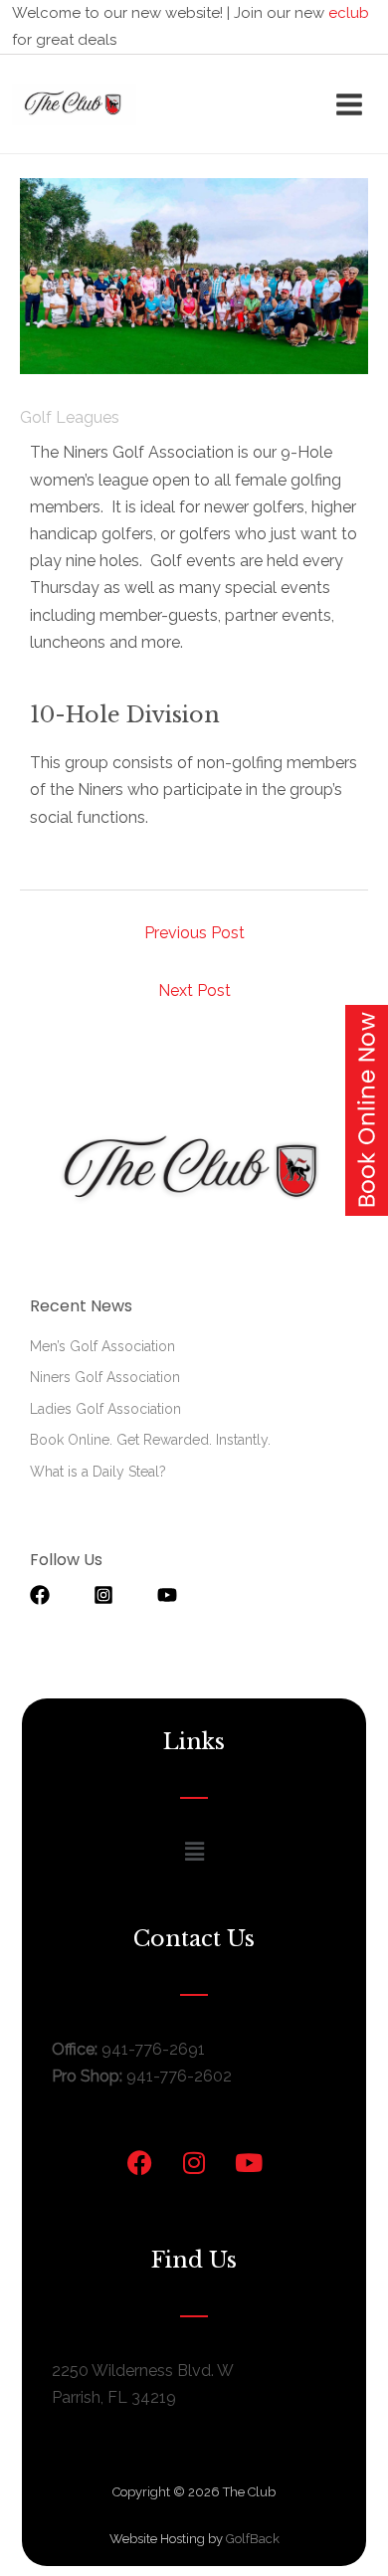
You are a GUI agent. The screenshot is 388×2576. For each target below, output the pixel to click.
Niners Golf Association (105, 1377)
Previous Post (194, 933)
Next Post (194, 991)
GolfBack (253, 2539)
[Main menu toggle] (349, 104)
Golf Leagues (70, 417)
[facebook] (60, 1595)
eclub (349, 13)
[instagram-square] (123, 1595)
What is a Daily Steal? (98, 1472)
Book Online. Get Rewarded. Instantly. (150, 1440)
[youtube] (177, 1595)
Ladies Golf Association (105, 1409)
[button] (194, 1852)
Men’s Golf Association (102, 1346)
